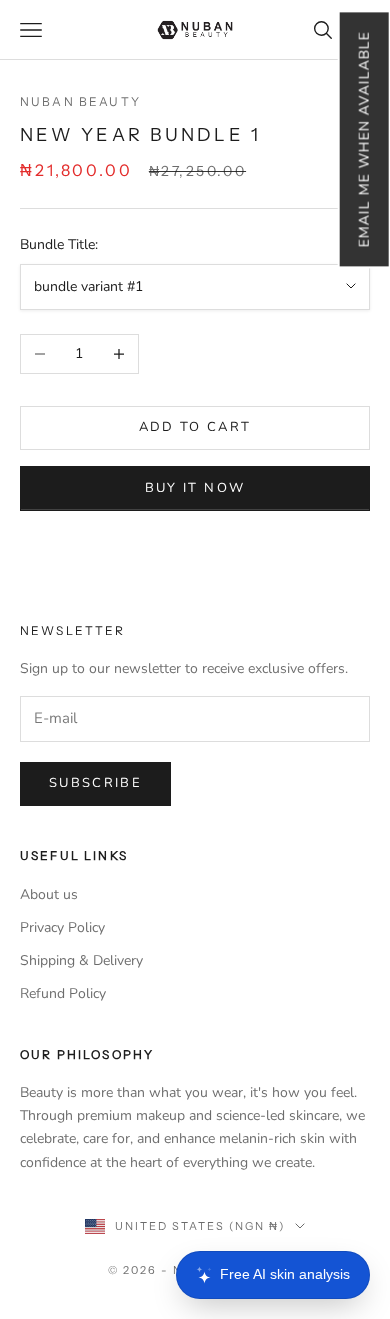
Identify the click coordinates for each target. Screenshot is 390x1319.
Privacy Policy (62, 927)
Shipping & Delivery (81, 960)
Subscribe (95, 783)
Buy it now (195, 488)
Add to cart (195, 427)
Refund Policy (63, 993)
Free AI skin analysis (285, 1274)
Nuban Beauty (80, 101)
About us (49, 894)
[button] (363, 139)
